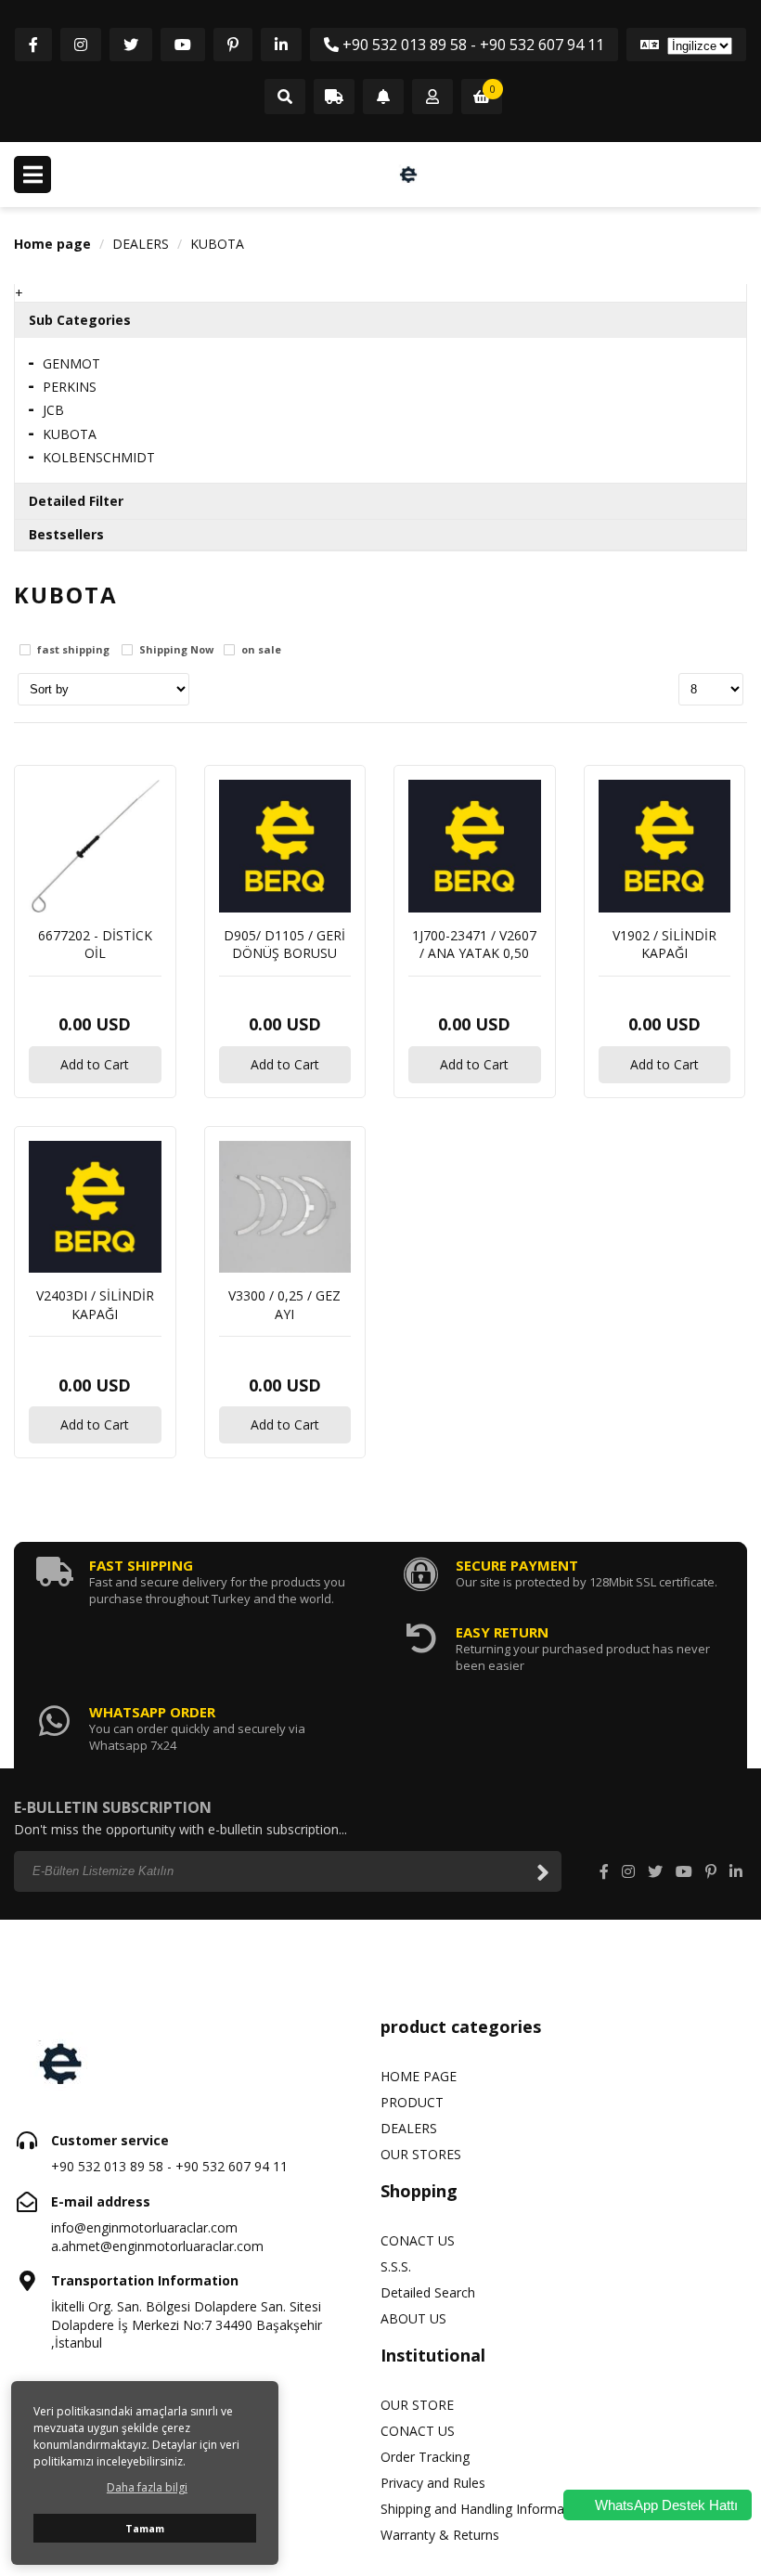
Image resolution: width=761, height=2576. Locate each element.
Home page (52, 244)
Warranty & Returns (440, 2535)
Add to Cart (95, 1064)
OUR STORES (421, 2154)
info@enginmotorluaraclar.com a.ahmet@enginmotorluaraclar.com (157, 2237)
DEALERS (141, 244)
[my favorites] (383, 97)
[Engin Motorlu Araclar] (408, 175)
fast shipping (73, 650)
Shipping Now (176, 650)
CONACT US (418, 2240)
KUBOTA (217, 244)
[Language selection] (686, 45)
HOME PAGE (419, 2076)
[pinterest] (233, 45)
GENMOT (71, 363)
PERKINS (70, 387)
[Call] (285, 97)
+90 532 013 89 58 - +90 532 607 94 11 (471, 45)
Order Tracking (425, 2457)
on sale (261, 650)
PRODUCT (412, 2102)
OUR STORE (417, 2405)
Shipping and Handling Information (484, 2509)
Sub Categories (80, 320)
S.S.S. (396, 2266)
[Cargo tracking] (334, 97)
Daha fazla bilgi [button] (147, 2487)
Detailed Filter (76, 501)
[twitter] (131, 45)
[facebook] (33, 45)
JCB (53, 410)
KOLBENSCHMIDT (99, 457)
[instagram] (81, 45)
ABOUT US (413, 2318)
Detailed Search (428, 2292)
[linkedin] (281, 45)
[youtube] (183, 45)
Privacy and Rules (433, 2483)
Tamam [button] (145, 2528)
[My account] (432, 97)
